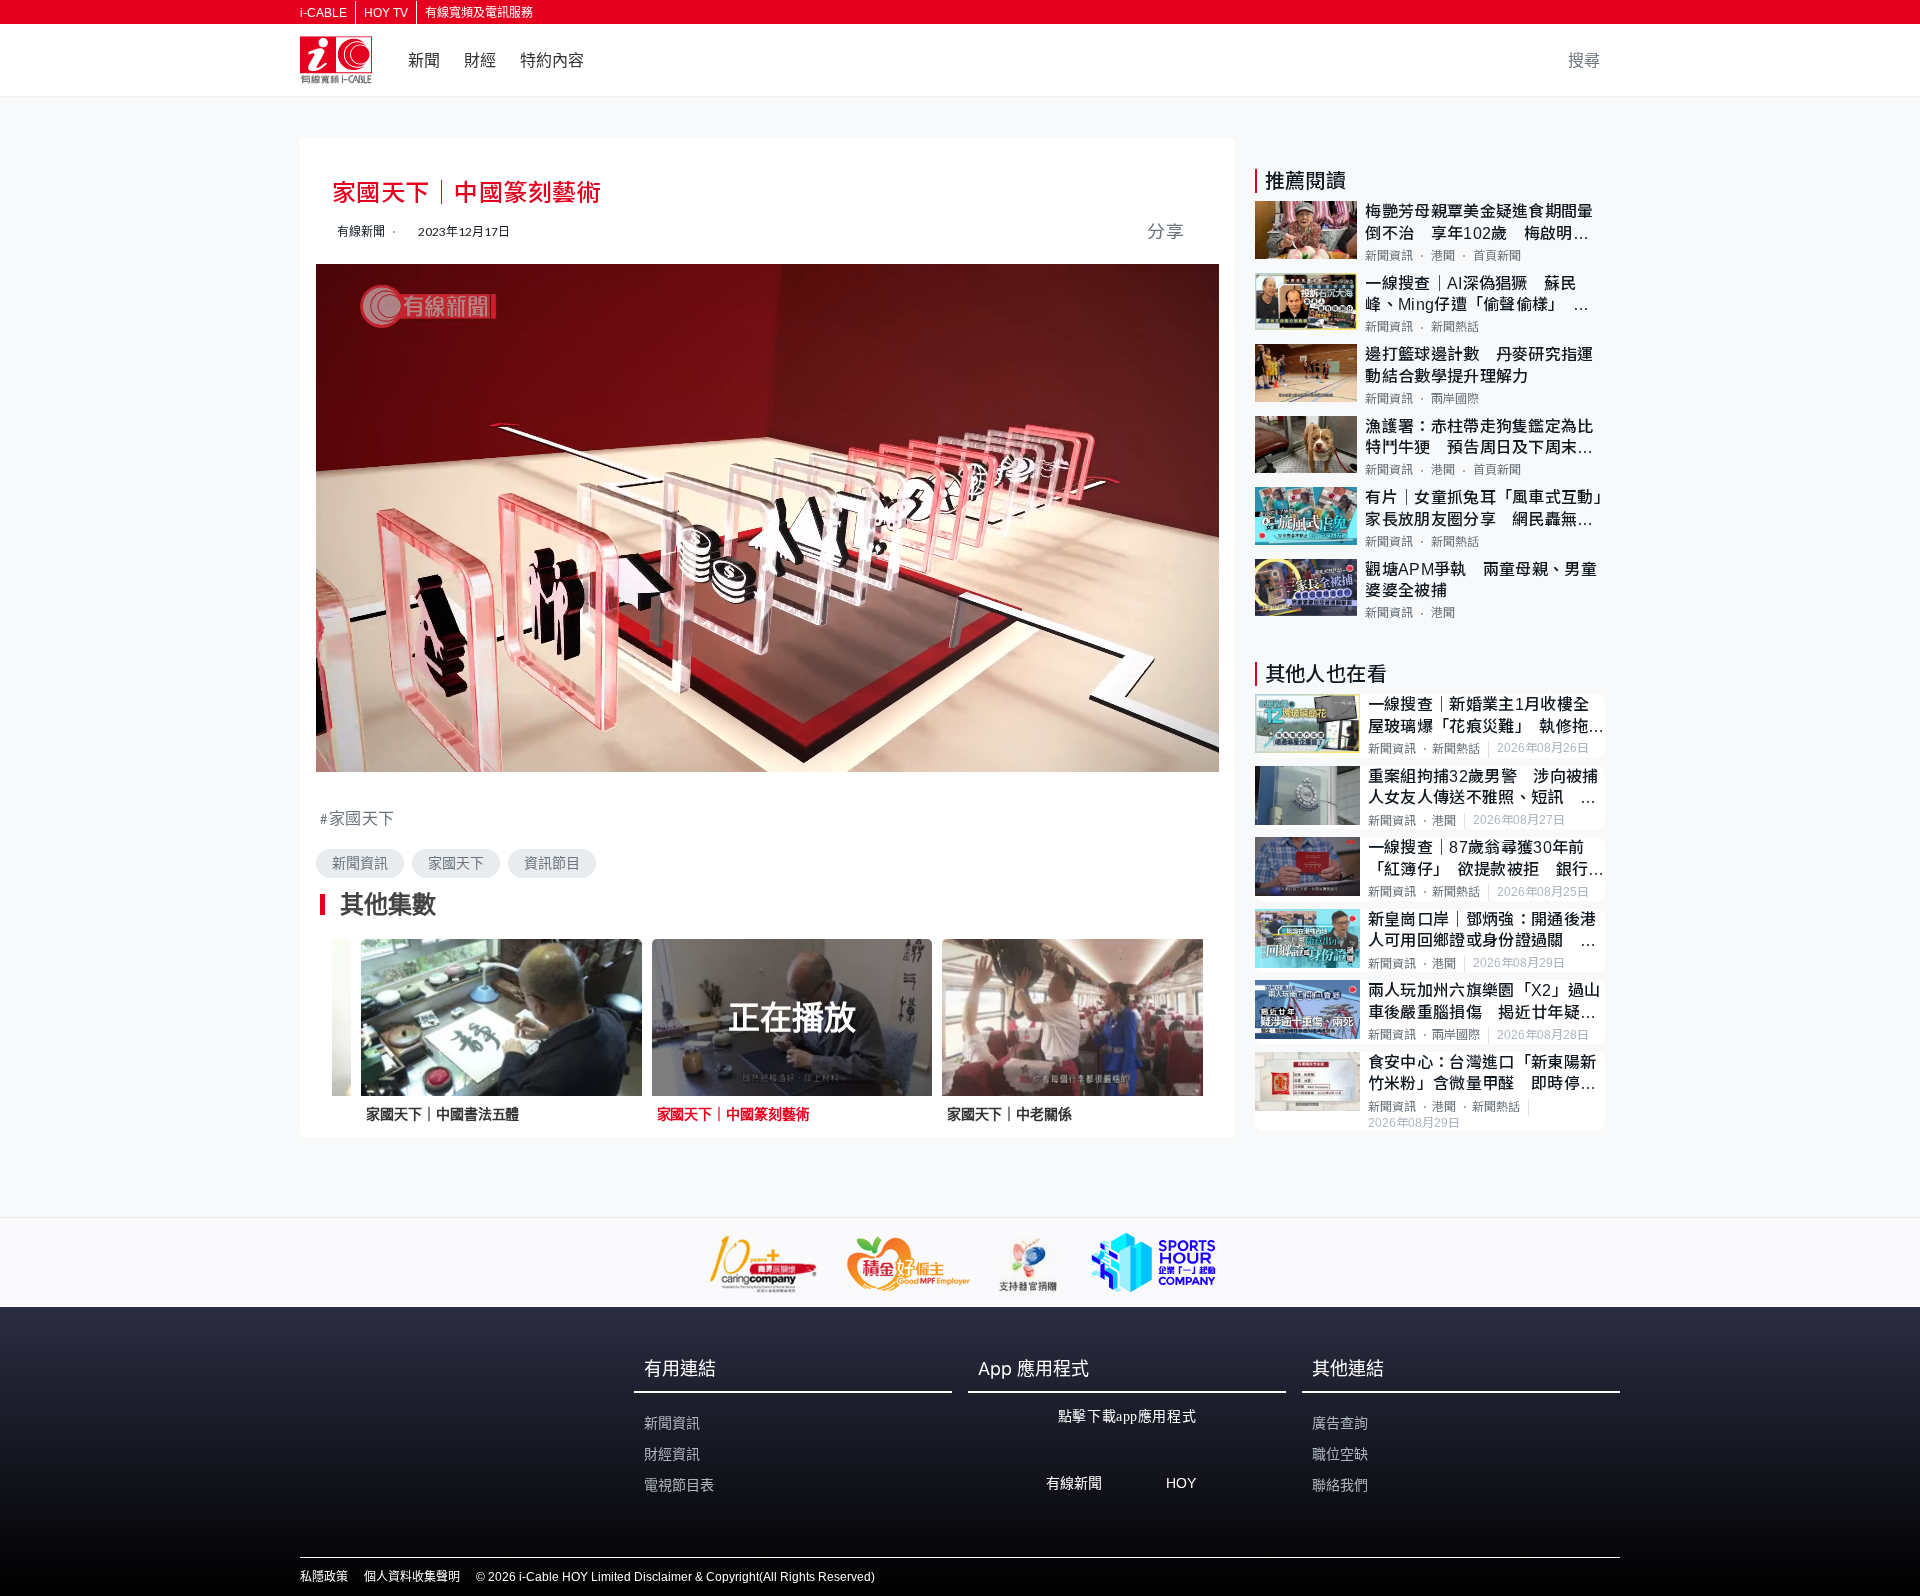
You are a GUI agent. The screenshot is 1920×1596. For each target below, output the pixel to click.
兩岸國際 (1455, 399)
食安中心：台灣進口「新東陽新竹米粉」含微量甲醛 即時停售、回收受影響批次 (1482, 1074)
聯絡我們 (1340, 1485)
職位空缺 (1340, 1454)
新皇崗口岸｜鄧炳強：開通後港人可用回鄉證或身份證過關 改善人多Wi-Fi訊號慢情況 (1482, 931)
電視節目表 (679, 1485)
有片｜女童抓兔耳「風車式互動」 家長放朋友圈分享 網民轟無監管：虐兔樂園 (1485, 509)
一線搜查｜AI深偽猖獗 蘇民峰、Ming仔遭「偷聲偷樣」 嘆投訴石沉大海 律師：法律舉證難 (1479, 295)
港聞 (1443, 256)
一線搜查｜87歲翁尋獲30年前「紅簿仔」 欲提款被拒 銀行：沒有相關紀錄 (1486, 859)
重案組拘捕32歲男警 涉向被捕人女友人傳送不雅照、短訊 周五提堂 (1483, 788)
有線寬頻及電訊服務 (479, 13)
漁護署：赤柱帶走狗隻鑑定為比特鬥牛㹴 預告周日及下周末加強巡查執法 (1479, 438)
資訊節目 (552, 863)
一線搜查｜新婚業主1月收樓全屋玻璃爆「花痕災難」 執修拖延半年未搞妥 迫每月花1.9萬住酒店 (1486, 716)
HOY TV (386, 13)
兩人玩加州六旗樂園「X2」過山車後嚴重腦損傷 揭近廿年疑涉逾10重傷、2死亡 (1484, 1002)
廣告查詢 (1340, 1423)
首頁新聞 (1497, 256)
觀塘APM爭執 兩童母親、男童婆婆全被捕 (1481, 580)
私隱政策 (324, 1577)
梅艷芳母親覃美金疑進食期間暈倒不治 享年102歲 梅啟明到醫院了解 (1479, 223)
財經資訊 (672, 1454)
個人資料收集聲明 (412, 1577)
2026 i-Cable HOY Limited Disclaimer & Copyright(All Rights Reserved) (681, 1577)
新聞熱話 (1455, 327)
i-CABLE (323, 13)
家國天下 (362, 817)
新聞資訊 (360, 863)
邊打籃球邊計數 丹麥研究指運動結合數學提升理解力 (1479, 365)
